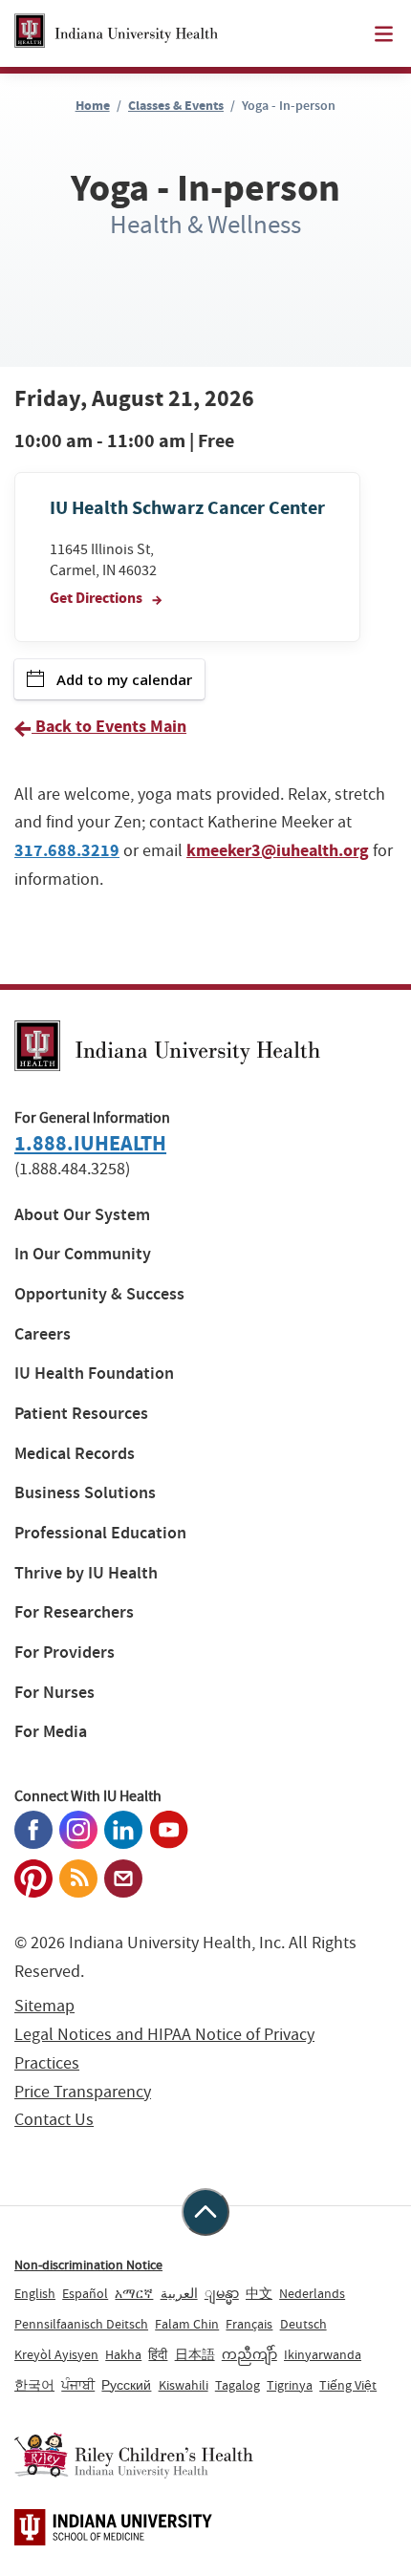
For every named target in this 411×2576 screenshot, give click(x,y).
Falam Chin (187, 2324)
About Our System (82, 1215)
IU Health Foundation (94, 1374)
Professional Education (100, 1533)
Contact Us (54, 2120)
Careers (43, 1334)
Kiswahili (184, 2385)
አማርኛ (134, 2293)
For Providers (65, 1653)
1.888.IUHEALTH (90, 1143)
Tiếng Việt (348, 2385)
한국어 (34, 2385)
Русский (126, 2385)
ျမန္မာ (222, 2293)
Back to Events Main (109, 726)
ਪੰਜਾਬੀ (78, 2385)
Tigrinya (290, 2385)
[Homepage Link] (116, 33)
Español (85, 2293)
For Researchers (74, 1612)
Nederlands (312, 2293)
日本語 (195, 2354)
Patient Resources (81, 1414)
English (35, 2293)
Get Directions (97, 598)
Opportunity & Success (99, 1294)
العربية (179, 2293)
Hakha (123, 2354)
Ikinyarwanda (323, 2354)
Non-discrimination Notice (88, 2265)
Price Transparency (83, 2092)
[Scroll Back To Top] (205, 2212)
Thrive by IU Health (86, 1573)
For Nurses (54, 1693)
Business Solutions (85, 1493)
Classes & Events (176, 106)
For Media (51, 1732)
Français (249, 2324)
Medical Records (75, 1454)
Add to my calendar (124, 679)
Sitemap (44, 2006)
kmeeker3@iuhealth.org (278, 850)
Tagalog (238, 2385)
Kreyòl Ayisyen (56, 2354)
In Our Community (83, 1254)
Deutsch (303, 2324)
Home (93, 106)
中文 (259, 2293)
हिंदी (158, 2354)
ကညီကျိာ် (249, 2354)
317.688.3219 (67, 850)
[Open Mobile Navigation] (384, 34)
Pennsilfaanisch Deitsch (81, 2324)
